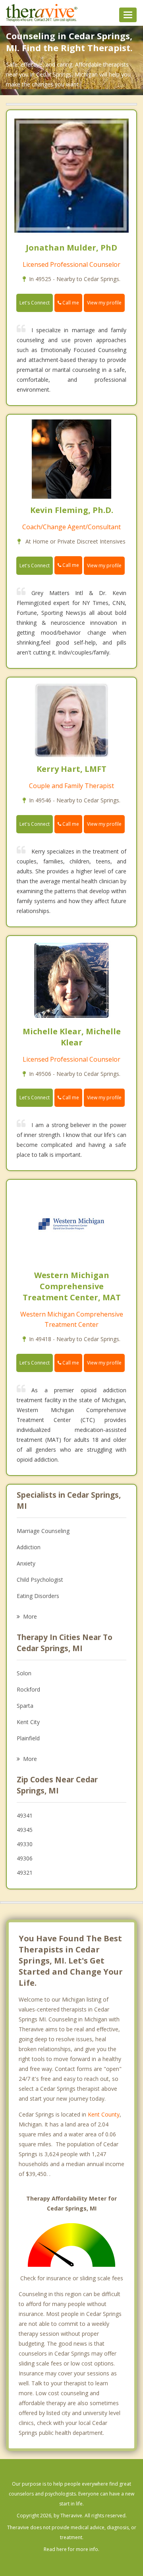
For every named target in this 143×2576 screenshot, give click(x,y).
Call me (70, 303)
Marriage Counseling (43, 1531)
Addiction (29, 1547)
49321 (25, 1873)
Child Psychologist (40, 1580)
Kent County (104, 2114)
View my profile (104, 303)
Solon (24, 1673)
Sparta (25, 1706)
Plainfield (28, 1738)
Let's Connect (35, 303)
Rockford (28, 1689)
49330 (25, 1844)
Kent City (28, 1722)
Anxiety (26, 1563)
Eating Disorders (38, 1596)
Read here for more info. (71, 2549)
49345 (25, 1830)
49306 (25, 1858)
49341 (25, 1815)
